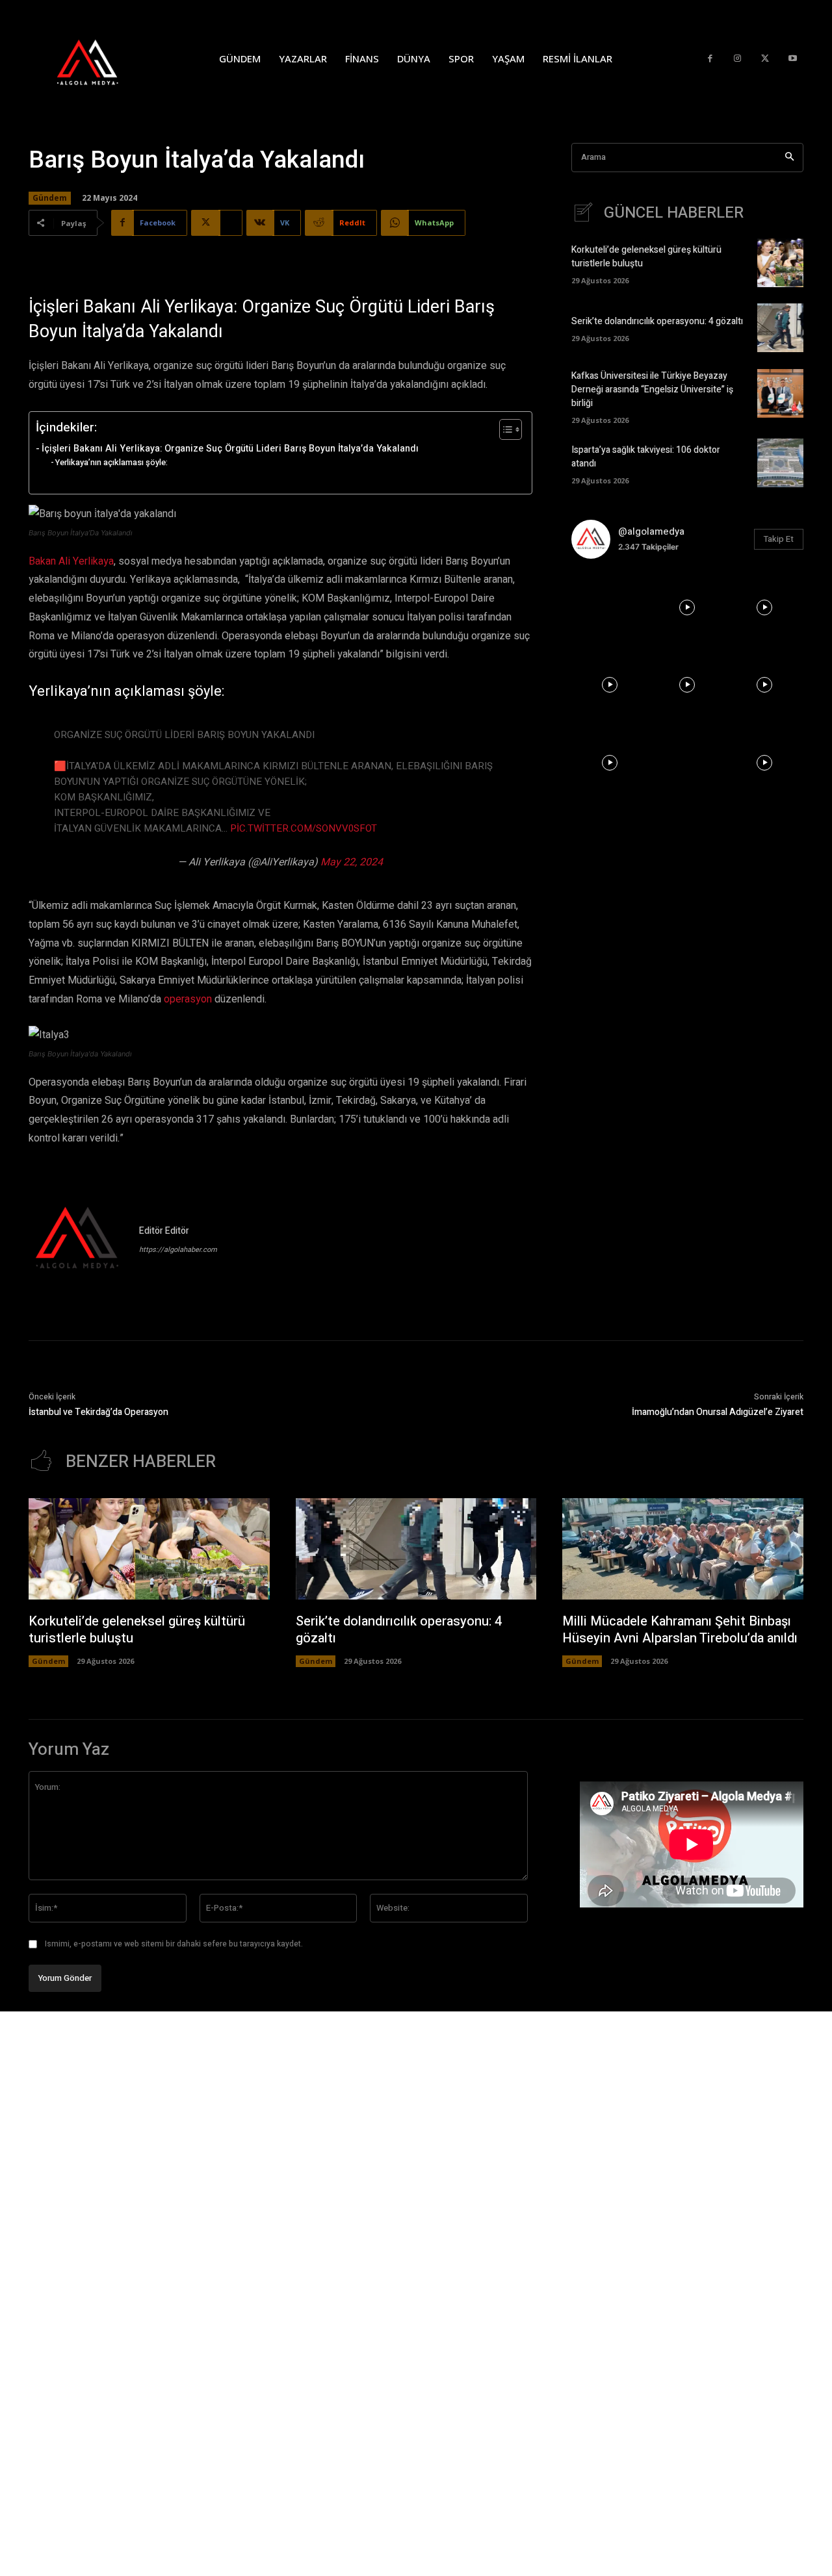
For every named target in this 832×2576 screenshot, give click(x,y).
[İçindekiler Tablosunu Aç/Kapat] (504, 429)
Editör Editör (164, 1231)
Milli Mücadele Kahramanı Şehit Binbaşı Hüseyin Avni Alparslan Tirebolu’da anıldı (680, 1630)
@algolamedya (651, 531)
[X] (765, 59)
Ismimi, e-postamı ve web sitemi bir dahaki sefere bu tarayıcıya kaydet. (174, 1944)
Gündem (50, 198)
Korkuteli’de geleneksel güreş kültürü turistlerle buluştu (137, 1630)
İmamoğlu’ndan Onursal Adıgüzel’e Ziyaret (718, 1412)
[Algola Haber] (101, 58)
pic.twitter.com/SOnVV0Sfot (304, 828)
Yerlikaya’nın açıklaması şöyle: (111, 462)
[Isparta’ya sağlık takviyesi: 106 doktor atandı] (780, 463)
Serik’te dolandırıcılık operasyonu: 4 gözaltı (657, 321)
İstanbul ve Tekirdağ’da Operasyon (98, 1412)
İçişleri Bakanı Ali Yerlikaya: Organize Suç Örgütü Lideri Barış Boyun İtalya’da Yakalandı (230, 449)
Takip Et (779, 539)
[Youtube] (793, 59)
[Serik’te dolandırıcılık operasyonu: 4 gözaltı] (780, 328)
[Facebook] (710, 59)
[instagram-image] (610, 608)
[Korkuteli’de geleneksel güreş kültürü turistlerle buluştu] (780, 263)
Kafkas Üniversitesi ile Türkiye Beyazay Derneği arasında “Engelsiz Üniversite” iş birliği (652, 389)
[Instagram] (737, 59)
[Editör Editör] (77, 1240)
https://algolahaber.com (178, 1250)
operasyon (188, 999)
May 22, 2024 (352, 862)
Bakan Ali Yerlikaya (71, 561)
